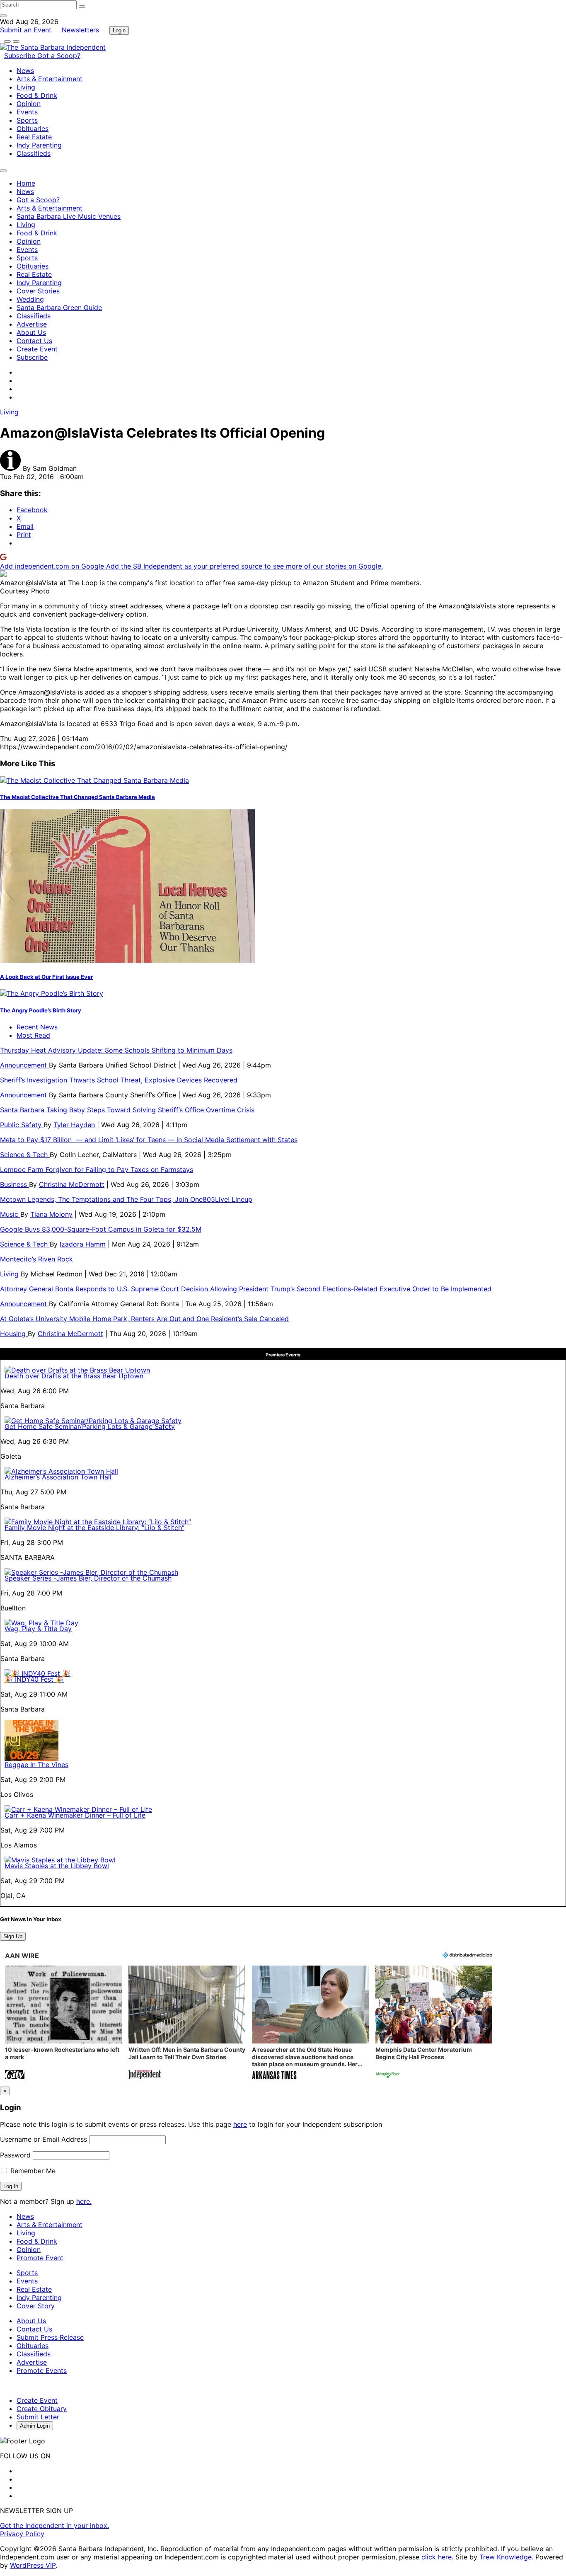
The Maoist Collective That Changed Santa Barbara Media (77, 797)
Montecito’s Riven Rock (36, 1259)
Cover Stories (38, 291)
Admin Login (35, 2426)
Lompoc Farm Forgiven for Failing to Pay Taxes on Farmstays (97, 1169)
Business (15, 1184)
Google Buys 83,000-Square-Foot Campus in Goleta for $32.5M (101, 1229)
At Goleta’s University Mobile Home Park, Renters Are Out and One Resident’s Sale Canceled (144, 1319)
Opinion (29, 104)
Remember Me (32, 2171)
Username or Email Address (44, 2139)
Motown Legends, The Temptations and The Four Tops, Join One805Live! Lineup (126, 1199)
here (240, 2124)
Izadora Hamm (83, 1244)
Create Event (37, 349)
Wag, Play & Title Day (38, 1629)
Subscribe (21, 56)
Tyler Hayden (74, 1125)
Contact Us (34, 341)
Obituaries (33, 128)
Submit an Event (26, 30)
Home (26, 183)
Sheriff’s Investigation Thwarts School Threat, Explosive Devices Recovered (119, 1080)
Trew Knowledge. (507, 2557)
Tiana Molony (51, 1214)
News (25, 70)
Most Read (33, 1035)
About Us (31, 332)
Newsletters (80, 30)
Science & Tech (25, 1155)
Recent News (37, 1027)
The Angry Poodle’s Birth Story (41, 1010)
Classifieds (34, 153)
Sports (27, 120)
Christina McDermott (72, 1184)
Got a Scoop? (59, 56)
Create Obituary (42, 2409)
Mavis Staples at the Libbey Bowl (57, 1866)
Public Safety (22, 1125)
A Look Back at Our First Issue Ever (46, 977)
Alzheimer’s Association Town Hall (58, 1477)
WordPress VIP (33, 2565)
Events (27, 112)
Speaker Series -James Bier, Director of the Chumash (88, 1578)
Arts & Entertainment (50, 79)
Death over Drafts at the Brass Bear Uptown (74, 1376)
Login (119, 30)
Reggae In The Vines (36, 1765)
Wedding (30, 299)
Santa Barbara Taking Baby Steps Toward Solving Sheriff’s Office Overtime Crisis (127, 1110)
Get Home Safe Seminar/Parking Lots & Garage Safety (90, 1426)
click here (437, 2557)
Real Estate (34, 137)
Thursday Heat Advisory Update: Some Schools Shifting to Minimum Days (116, 1050)
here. (84, 2201)
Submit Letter (38, 2417)
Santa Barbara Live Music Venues (69, 216)
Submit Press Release (50, 2337)
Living (26, 87)
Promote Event (40, 2258)
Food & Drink (37, 95)
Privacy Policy (22, 2534)
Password (15, 2155)
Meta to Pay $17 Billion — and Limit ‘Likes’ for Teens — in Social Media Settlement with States (149, 1140)
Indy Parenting (39, 145)
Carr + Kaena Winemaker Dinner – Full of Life (75, 1815)
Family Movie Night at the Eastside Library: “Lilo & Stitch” (94, 1528)
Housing (14, 1334)
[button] (63, 2023)
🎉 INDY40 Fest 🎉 (34, 1679)
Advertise (32, 324)
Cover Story (36, 2306)
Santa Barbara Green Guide (59, 307)
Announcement (24, 1065)
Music (10, 1214)
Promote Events (42, 2370)
